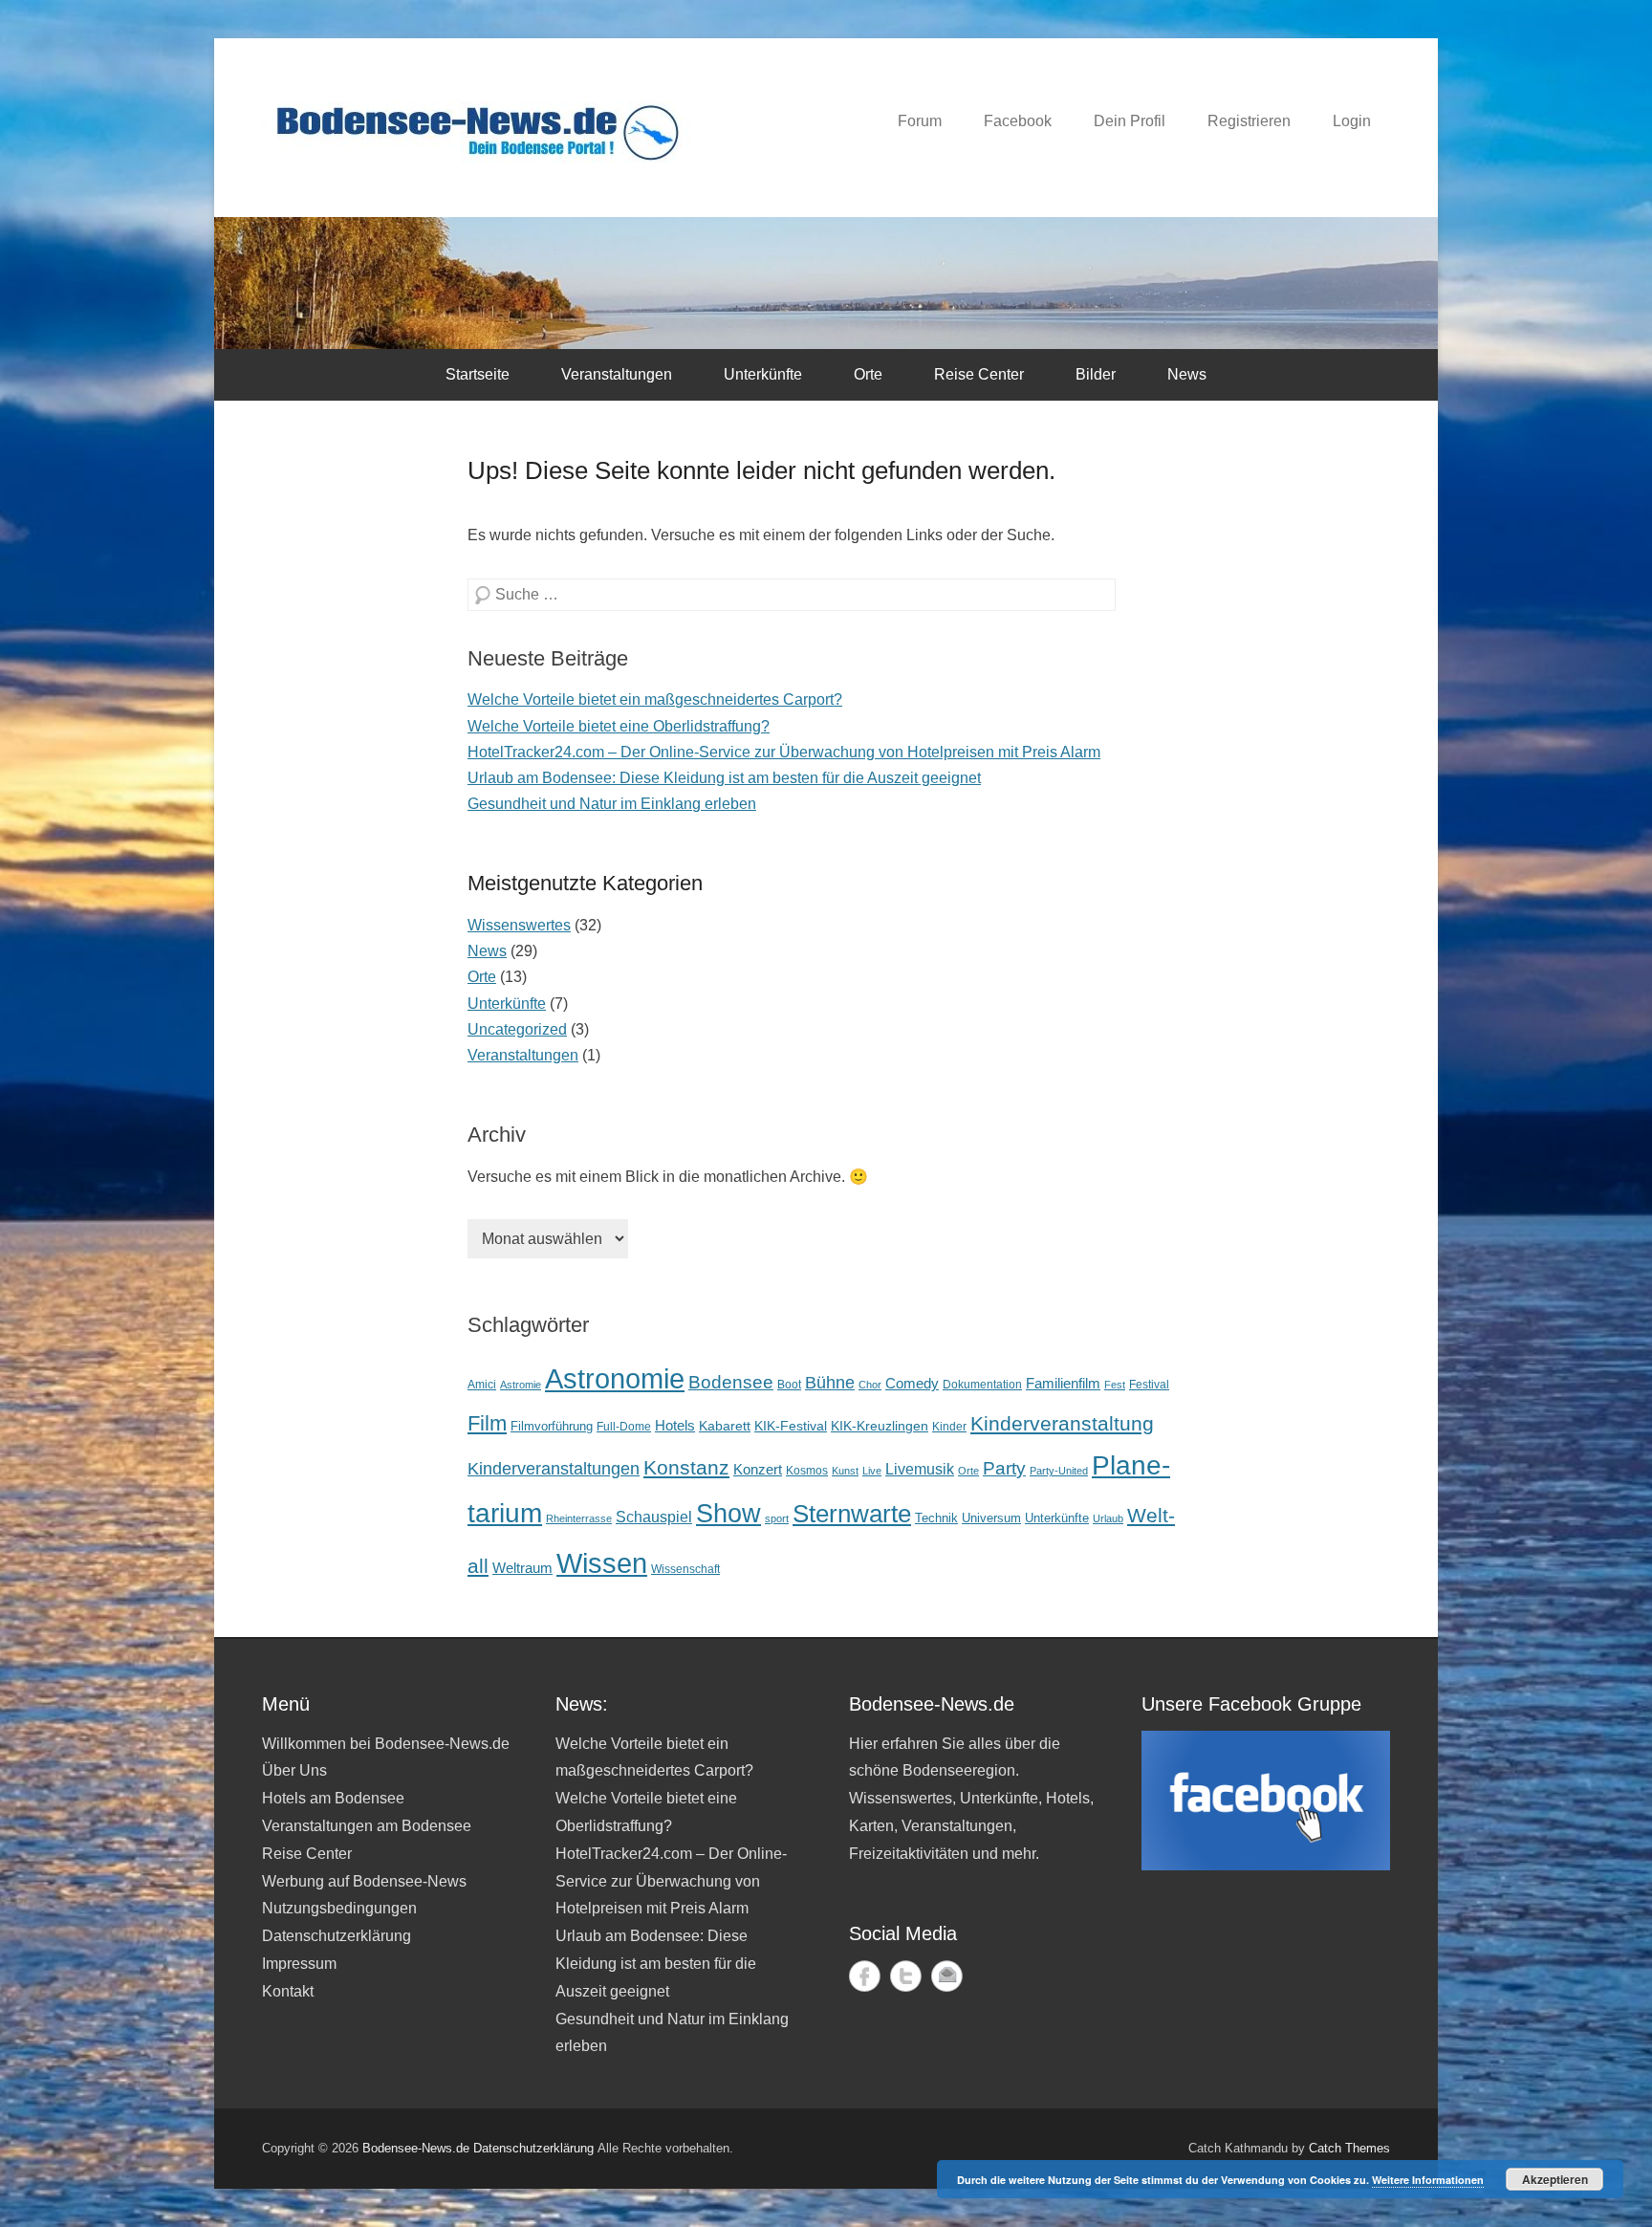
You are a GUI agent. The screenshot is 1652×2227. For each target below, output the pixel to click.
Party (1004, 1468)
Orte (868, 374)
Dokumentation (982, 1384)
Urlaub (1108, 1518)
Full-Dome (624, 1426)
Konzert (758, 1469)
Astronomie (615, 1379)
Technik (936, 1518)
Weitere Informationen (1428, 2180)
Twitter (906, 1976)
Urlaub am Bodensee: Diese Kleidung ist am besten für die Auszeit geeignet (724, 778)
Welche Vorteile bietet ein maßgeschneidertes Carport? (655, 699)
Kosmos (807, 1470)
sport (777, 1518)
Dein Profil (1130, 121)
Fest (1115, 1385)
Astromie (521, 1385)
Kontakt (288, 1991)
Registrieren (1249, 121)
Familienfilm (1063, 1383)
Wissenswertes (519, 925)
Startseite (478, 374)
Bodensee (731, 1382)
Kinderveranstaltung (1062, 1424)
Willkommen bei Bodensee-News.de (386, 1744)
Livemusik (920, 1469)
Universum (991, 1518)
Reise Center (979, 374)
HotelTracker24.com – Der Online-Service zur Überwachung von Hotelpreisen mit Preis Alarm (784, 752)
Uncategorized (517, 1029)
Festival (1149, 1384)
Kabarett (725, 1426)
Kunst (845, 1471)
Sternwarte (852, 1514)
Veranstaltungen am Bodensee (367, 1826)
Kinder (949, 1427)
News (1187, 374)
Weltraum (522, 1568)
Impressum (299, 1964)
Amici (482, 1385)
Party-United (1059, 1471)
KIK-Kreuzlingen (880, 1426)
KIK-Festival (791, 1426)
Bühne (830, 1383)
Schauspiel (654, 1517)
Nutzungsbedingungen (339, 1908)
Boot (789, 1384)
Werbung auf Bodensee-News (364, 1881)
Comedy (912, 1384)
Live (872, 1471)
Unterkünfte (763, 374)
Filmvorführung (552, 1426)
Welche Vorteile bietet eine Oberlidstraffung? (619, 726)
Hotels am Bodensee (333, 1798)
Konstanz (686, 1467)
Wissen (602, 1563)
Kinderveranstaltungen (554, 1469)
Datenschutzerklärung (337, 1936)
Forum (920, 121)
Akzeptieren (1555, 2179)
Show (728, 1513)
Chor (870, 1385)
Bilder (1096, 374)
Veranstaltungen (617, 374)
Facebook (1018, 121)
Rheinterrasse (579, 1518)
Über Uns (294, 1770)
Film (487, 1423)
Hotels (675, 1426)
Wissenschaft (685, 1569)
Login (1352, 121)
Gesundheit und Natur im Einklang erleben (612, 804)
